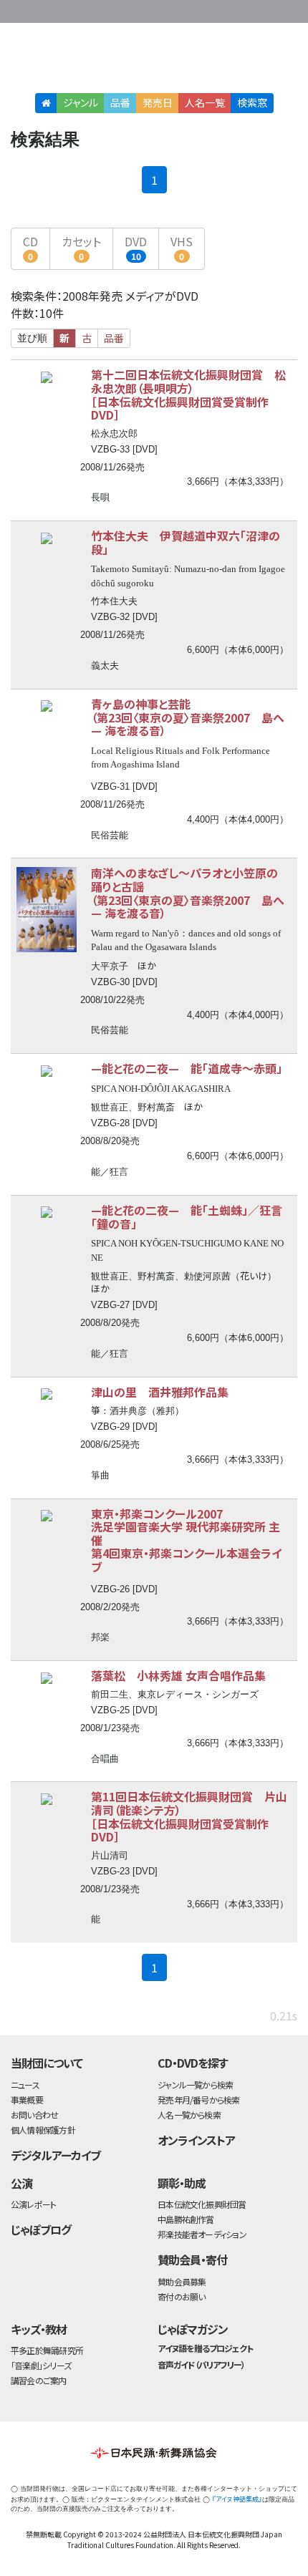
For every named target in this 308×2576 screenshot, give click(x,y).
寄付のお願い (181, 2296)
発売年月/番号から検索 (198, 2100)
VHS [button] (182, 247)
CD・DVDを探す (193, 2063)
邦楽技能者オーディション (202, 2234)
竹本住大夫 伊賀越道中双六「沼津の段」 (186, 542)
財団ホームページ (163, 9)
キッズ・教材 (39, 2329)
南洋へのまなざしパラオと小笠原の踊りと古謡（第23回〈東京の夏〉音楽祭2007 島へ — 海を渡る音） (188, 893)
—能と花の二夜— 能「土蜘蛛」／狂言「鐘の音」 (187, 1217)
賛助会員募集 (182, 2281)
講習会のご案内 (39, 2380)
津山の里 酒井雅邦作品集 (160, 1392)
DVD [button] (136, 247)
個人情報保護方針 (43, 2130)
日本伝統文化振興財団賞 (202, 2204)
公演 (21, 2183)
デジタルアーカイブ (56, 2155)
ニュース (25, 2084)
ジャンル (81, 102)
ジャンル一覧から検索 (195, 2084)
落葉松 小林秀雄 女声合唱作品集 (178, 1675)
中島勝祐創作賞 (186, 2219)
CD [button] (30, 247)
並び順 (32, 338)
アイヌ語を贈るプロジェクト (205, 2348)
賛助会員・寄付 (192, 2260)
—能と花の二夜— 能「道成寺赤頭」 (187, 1068)
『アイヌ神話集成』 (237, 2499)
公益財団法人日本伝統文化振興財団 (19, 10)
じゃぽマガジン (193, 2329)
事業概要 (208, 9)
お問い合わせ (265, 9)
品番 (120, 102)
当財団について (47, 2063)
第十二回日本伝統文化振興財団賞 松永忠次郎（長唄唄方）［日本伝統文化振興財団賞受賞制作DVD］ (188, 394)
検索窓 (252, 102)
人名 (205, 102)
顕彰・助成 (182, 2183)
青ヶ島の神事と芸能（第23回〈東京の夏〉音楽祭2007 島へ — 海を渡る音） (188, 717)
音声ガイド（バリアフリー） (201, 2364)
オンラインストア (196, 2140)
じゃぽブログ (41, 2229)
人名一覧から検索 (189, 2115)
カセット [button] (81, 247)
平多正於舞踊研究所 (47, 2350)
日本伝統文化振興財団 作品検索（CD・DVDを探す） (154, 60)
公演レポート (33, 2204)
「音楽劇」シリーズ (41, 2365)
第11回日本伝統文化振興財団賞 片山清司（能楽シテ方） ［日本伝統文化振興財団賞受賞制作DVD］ (189, 1816)
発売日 (158, 102)
